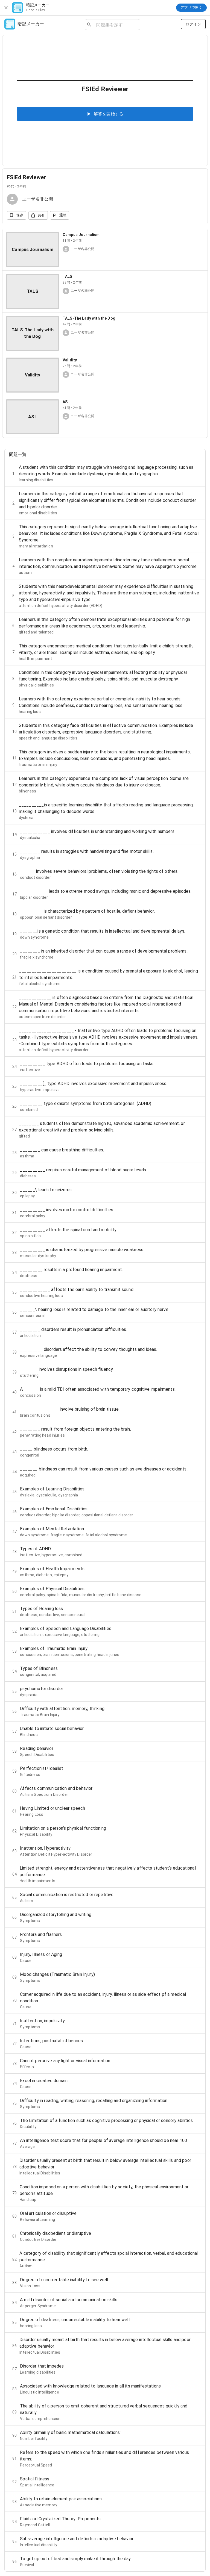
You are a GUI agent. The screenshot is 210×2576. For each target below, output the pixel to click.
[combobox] (116, 25)
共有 (41, 215)
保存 (20, 215)
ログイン (193, 24)
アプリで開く (191, 8)
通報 (63, 215)
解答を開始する (109, 114)
